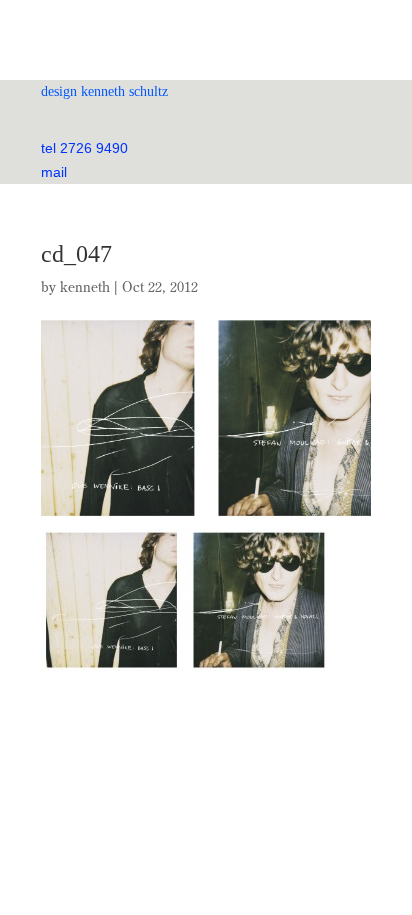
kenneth (85, 287)
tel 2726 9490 (84, 148)
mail (54, 172)
